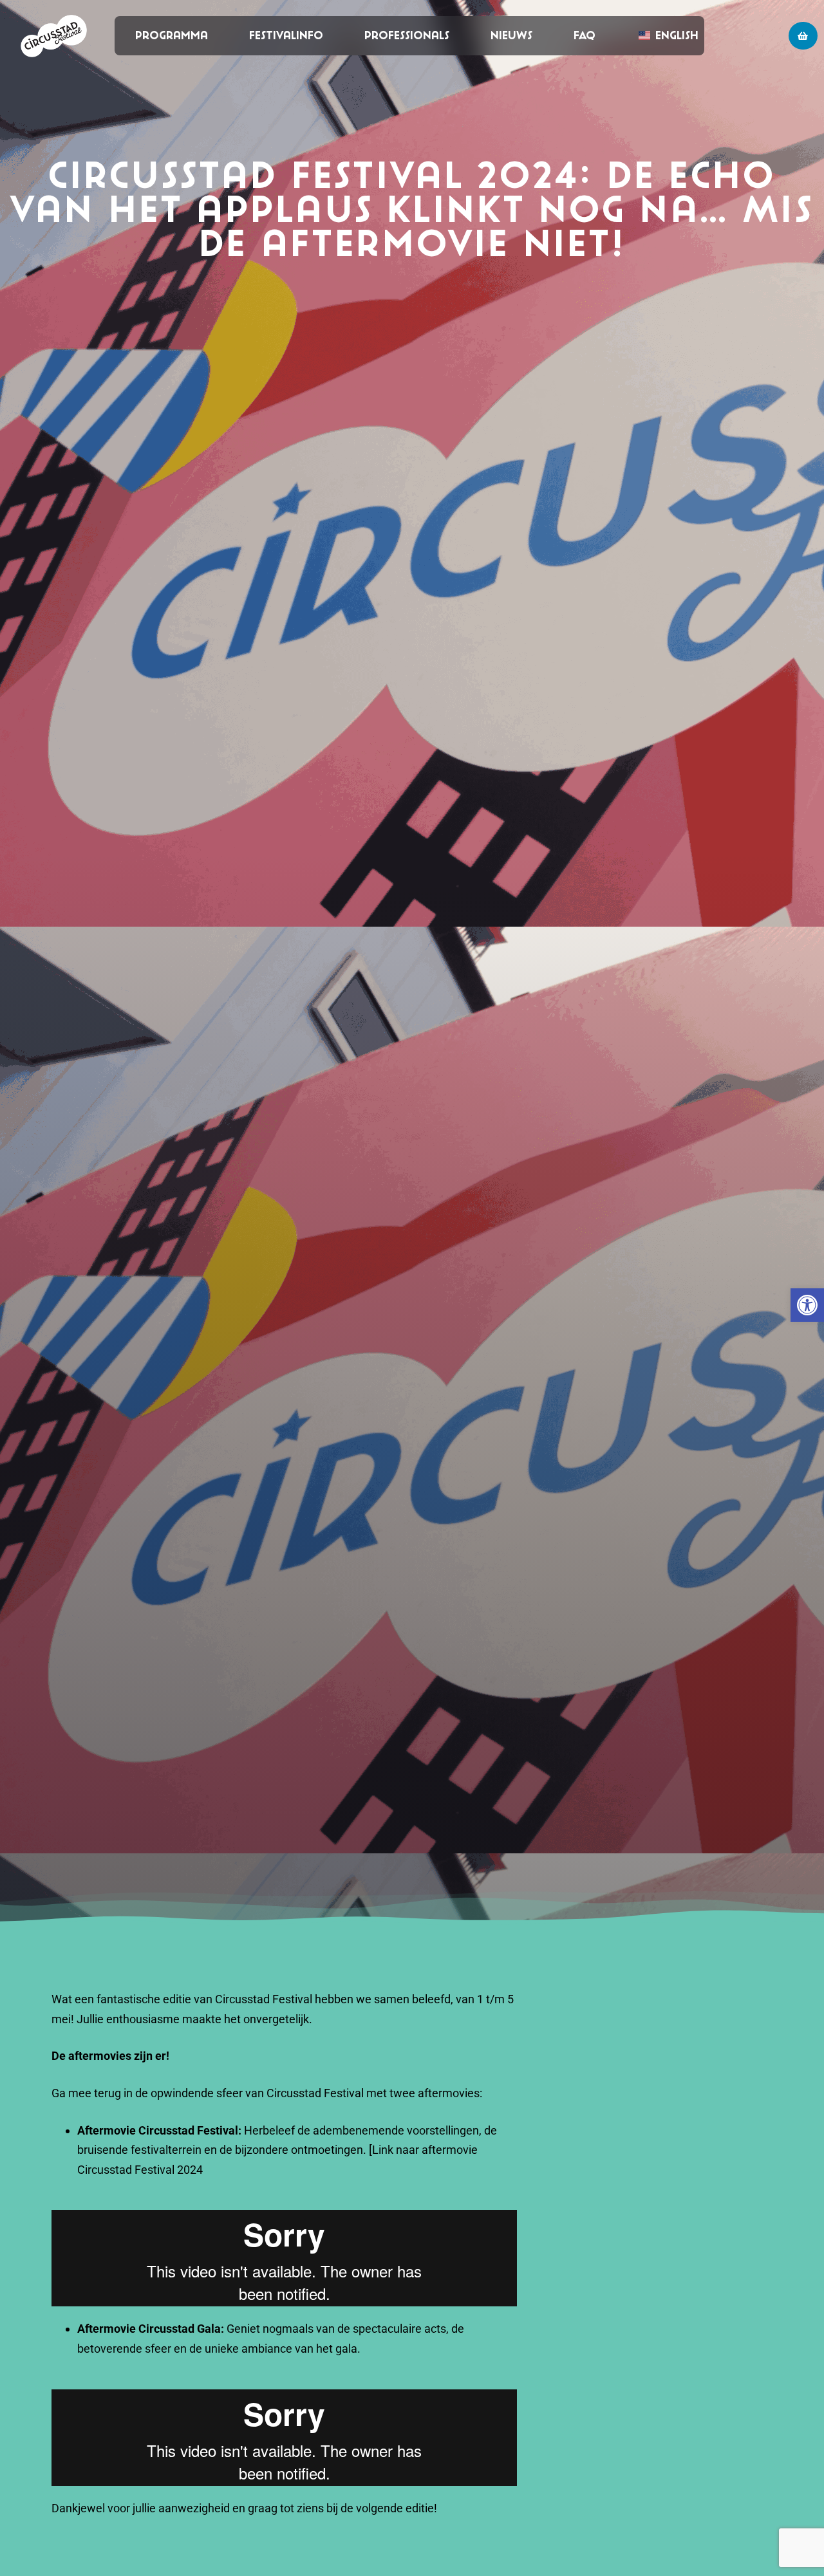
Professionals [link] (407, 35)
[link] (807, 1305)
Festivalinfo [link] (286, 35)
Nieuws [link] (511, 35)
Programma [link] (172, 35)
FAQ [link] (585, 35)
